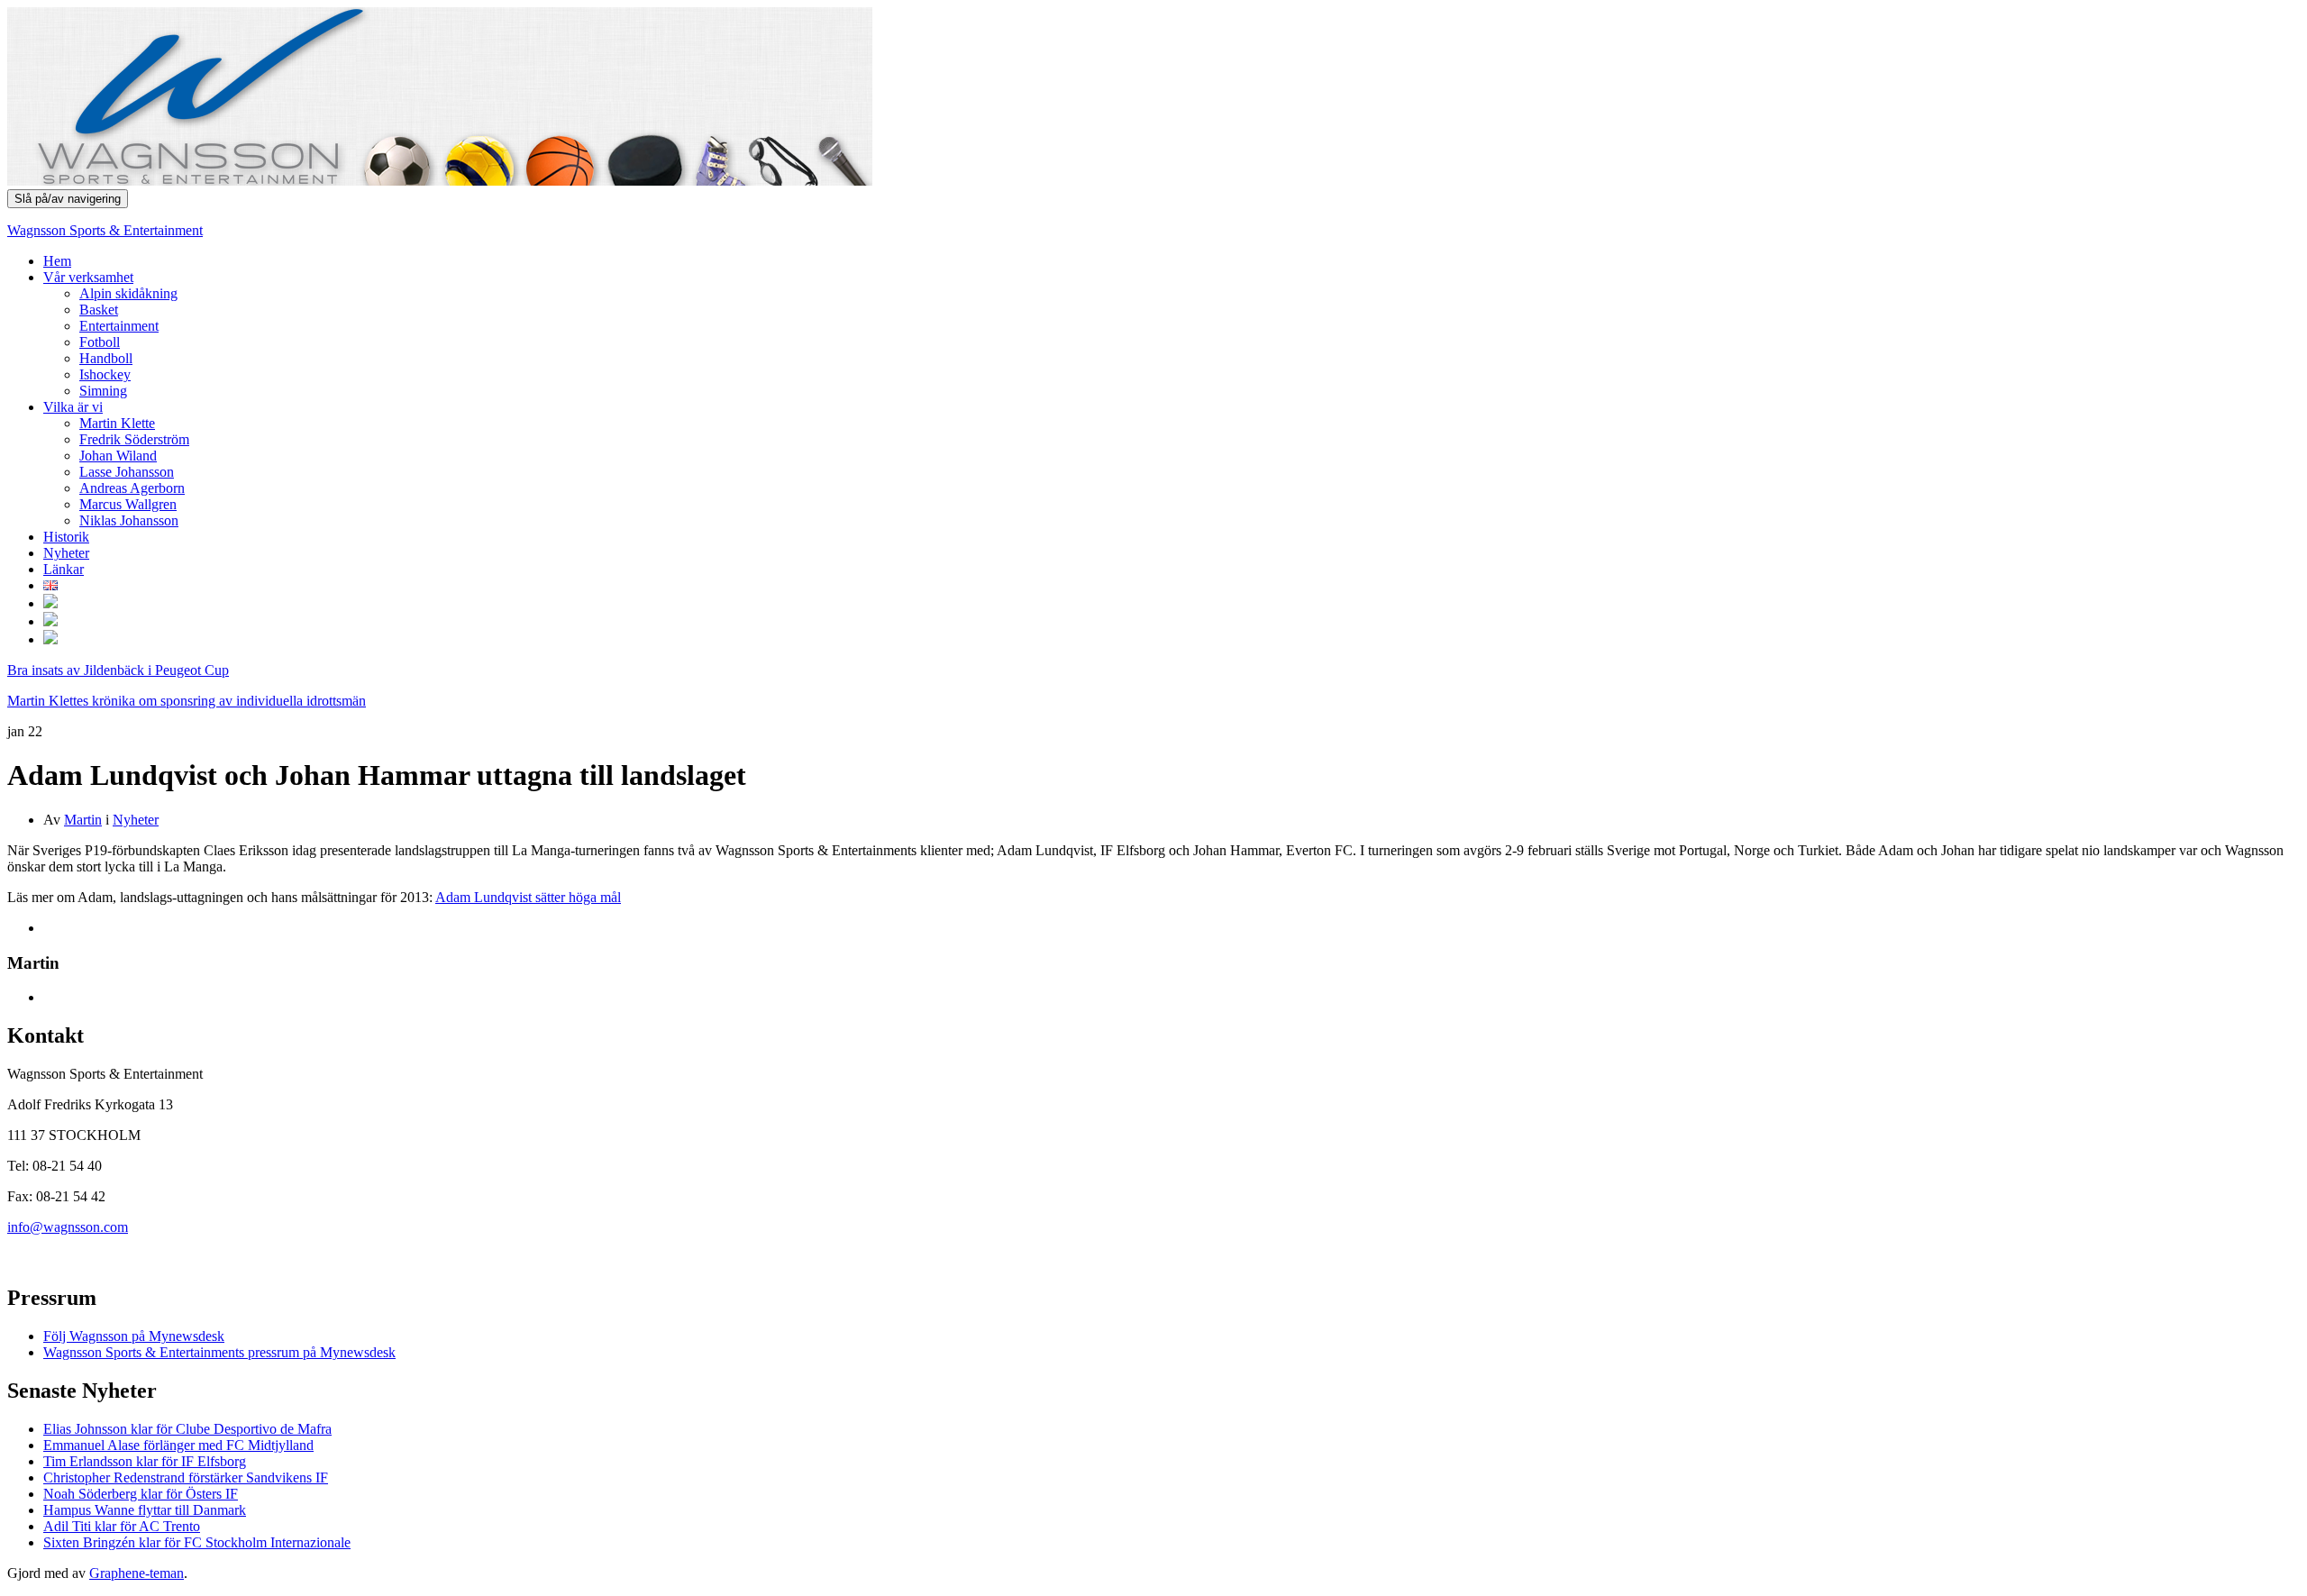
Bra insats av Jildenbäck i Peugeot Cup (118, 670)
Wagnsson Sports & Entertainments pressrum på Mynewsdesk (219, 1352)
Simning (103, 391)
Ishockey (105, 374)
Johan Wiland (118, 456)
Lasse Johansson (127, 472)
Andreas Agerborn (132, 488)
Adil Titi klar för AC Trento (122, 1526)
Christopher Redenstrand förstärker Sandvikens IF (186, 1477)
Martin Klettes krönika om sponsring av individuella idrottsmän (187, 701)
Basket (99, 310)
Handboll (106, 358)
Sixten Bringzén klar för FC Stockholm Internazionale (197, 1542)
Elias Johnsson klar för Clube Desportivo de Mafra (187, 1429)
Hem (57, 261)
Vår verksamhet (88, 277)
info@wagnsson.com (68, 1227)
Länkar (64, 569)
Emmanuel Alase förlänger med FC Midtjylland (178, 1445)
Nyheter (66, 553)
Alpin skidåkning (128, 293)
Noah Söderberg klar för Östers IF (141, 1494)
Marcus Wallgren (128, 504)
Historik (66, 537)
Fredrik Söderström (134, 439)
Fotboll (100, 342)
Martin (83, 820)
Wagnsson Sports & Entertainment (105, 230)
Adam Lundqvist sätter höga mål (528, 897)
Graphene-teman (137, 1573)
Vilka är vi (73, 407)
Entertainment (119, 326)
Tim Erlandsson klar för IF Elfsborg (145, 1461)
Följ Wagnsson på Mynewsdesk (134, 1336)
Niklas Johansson (129, 520)
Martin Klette (117, 423)
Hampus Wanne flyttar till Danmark (145, 1510)
